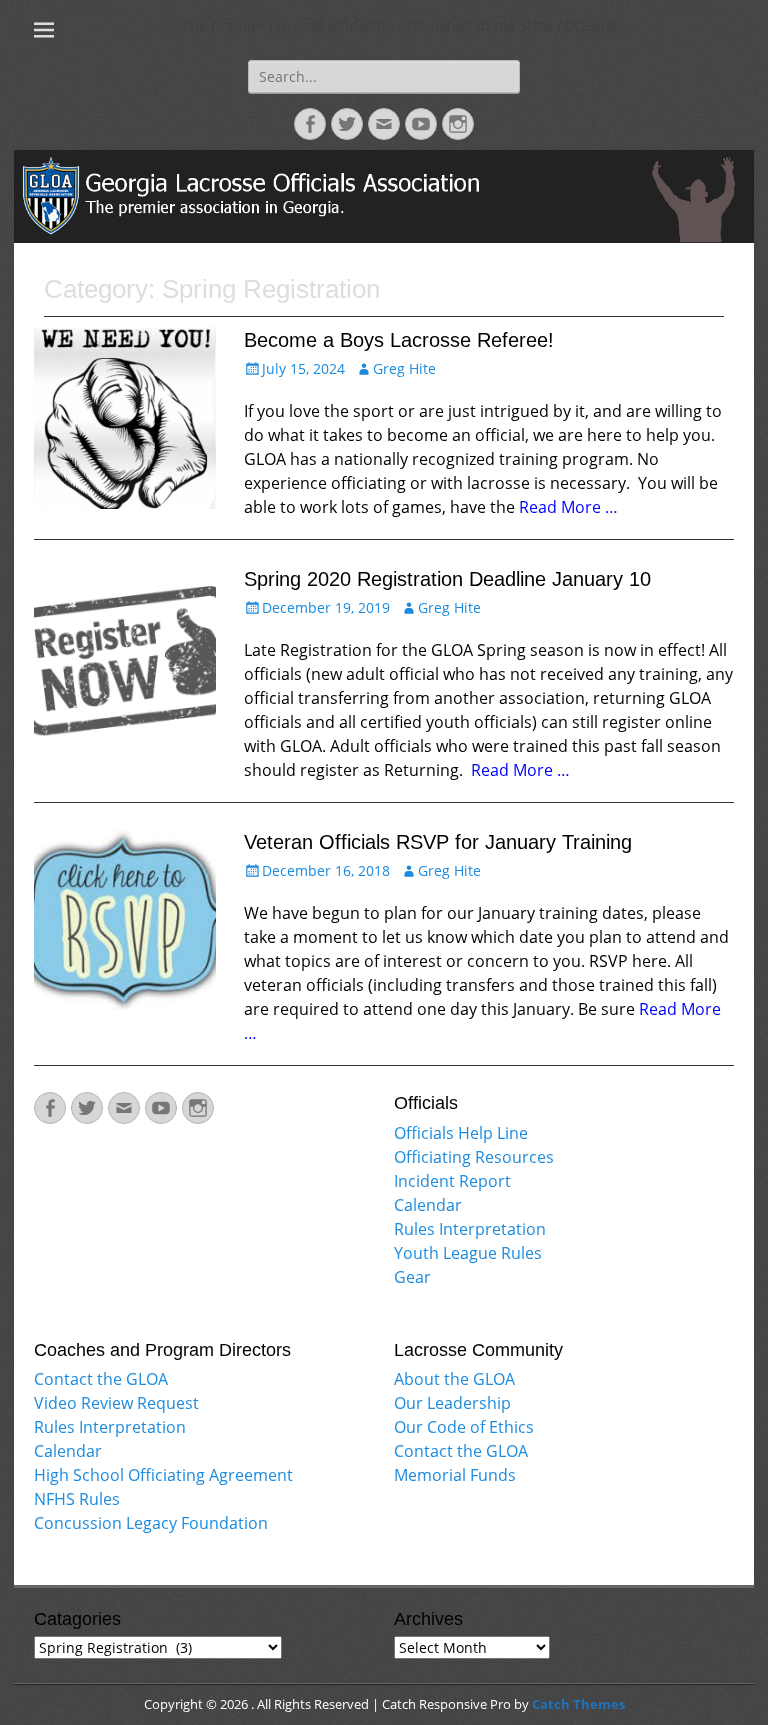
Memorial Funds (455, 1475)
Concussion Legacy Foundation (151, 1523)
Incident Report (452, 1181)
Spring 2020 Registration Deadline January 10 (447, 579)
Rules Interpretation (470, 1229)
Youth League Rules (468, 1253)
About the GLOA (454, 1379)
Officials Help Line (461, 1133)
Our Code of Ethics (464, 1427)
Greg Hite (404, 368)
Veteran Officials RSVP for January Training (438, 842)
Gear (412, 1277)
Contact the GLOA (101, 1379)
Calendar (428, 1205)
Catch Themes (578, 1704)
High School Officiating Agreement (163, 1475)
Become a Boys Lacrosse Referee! (399, 340)
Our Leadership (452, 1403)
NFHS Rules (77, 1499)
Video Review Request (116, 1403)
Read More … (568, 507)
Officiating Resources (474, 1157)
